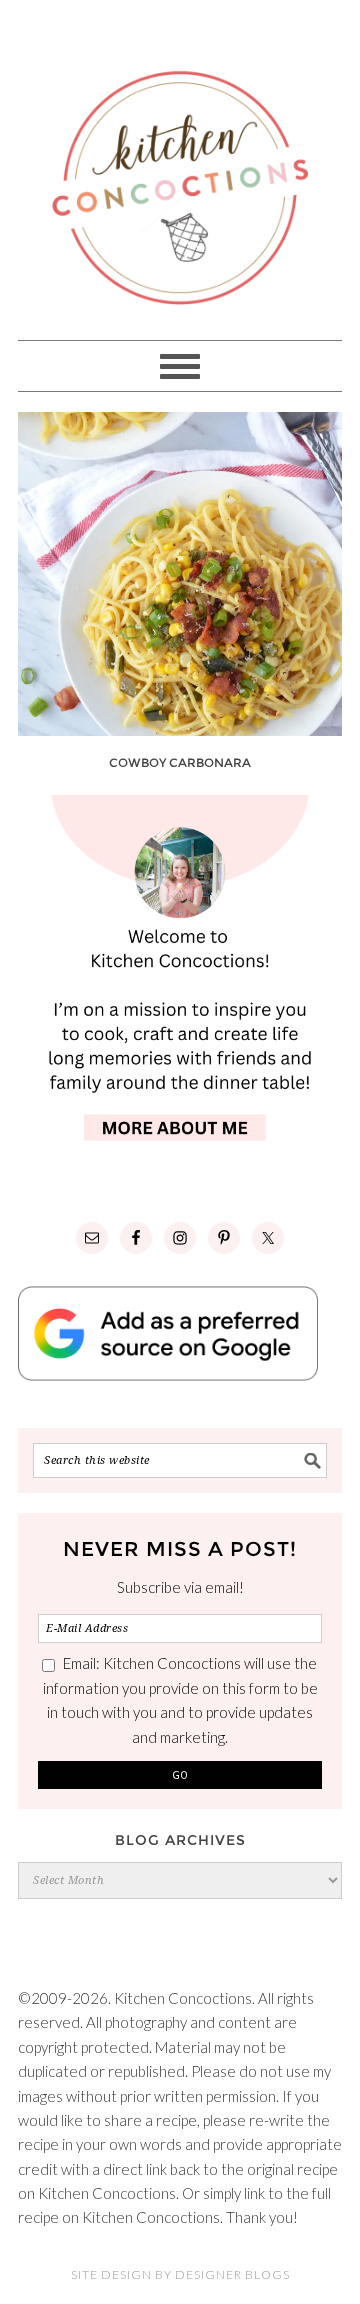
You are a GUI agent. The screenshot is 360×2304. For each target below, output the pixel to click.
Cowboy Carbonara (180, 762)
